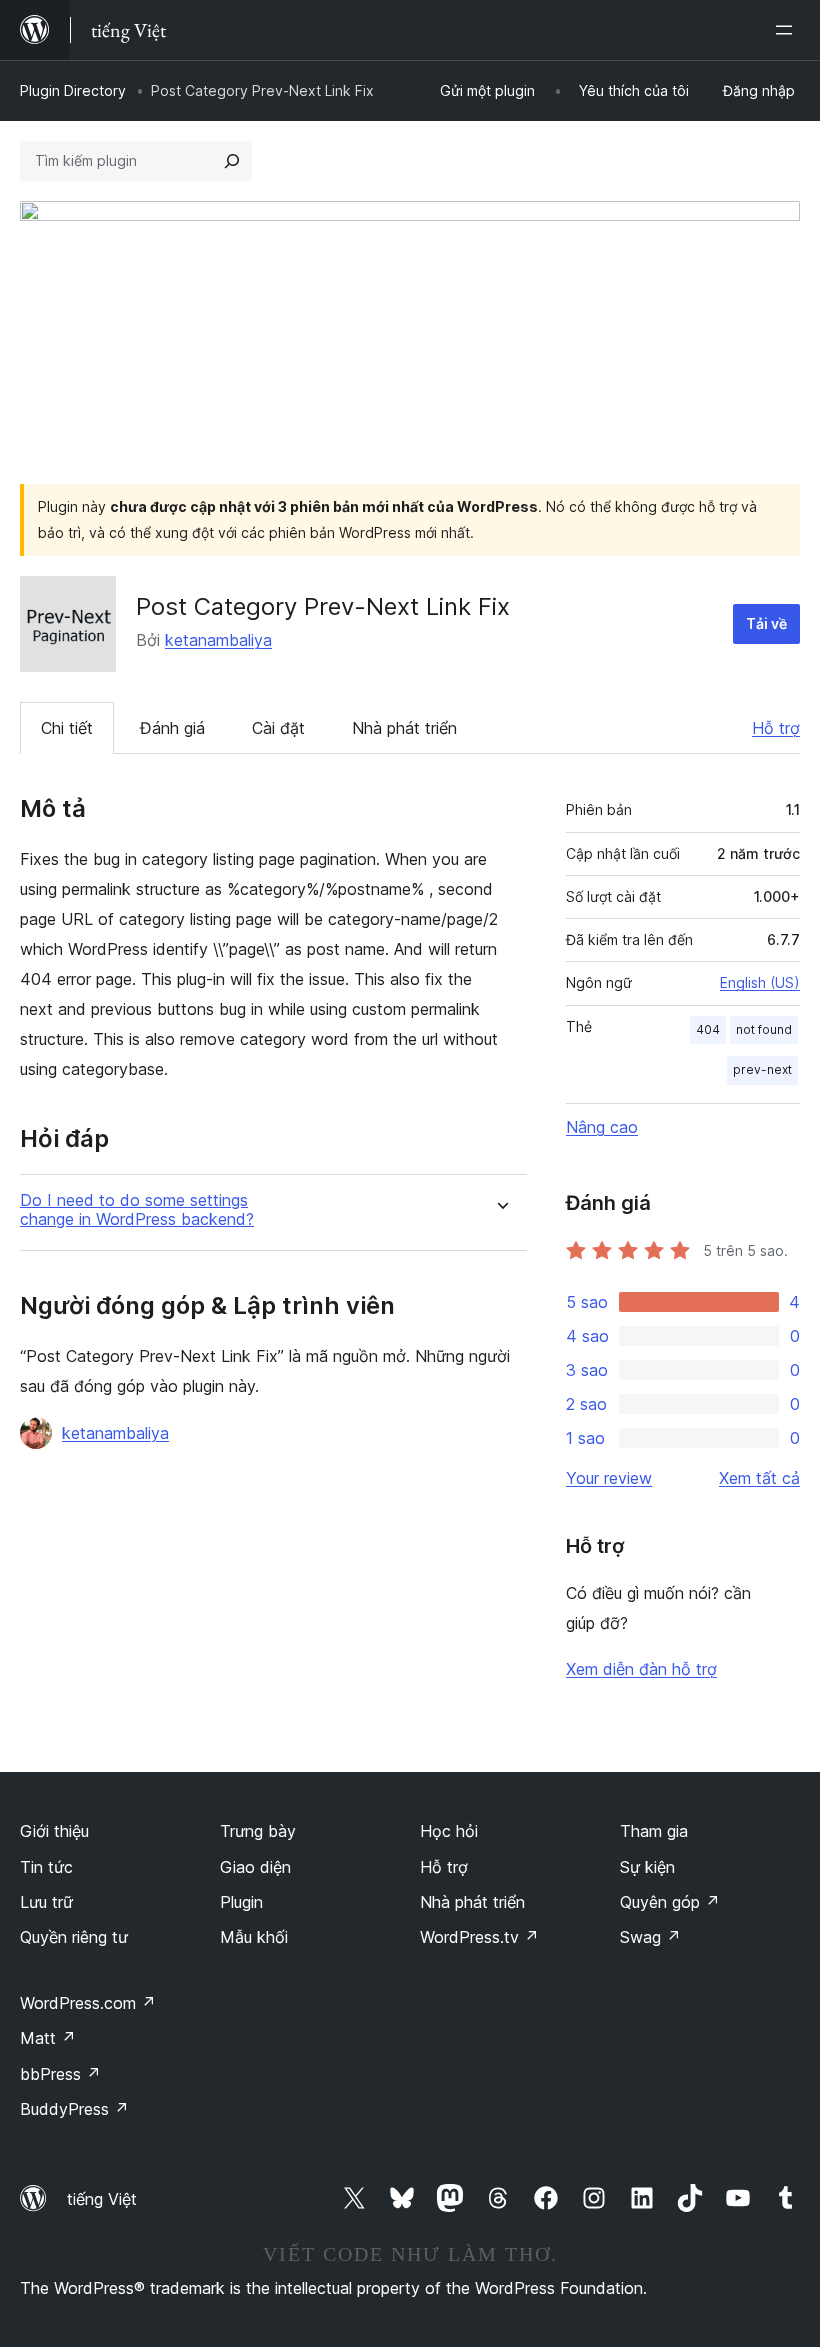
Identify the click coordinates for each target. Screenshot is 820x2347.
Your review (609, 1478)
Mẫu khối (254, 1937)
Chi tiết (67, 728)
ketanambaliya (218, 640)
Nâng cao (602, 1127)
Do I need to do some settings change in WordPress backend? (137, 1210)
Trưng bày (258, 1831)
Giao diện (255, 1867)
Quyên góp (670, 1902)
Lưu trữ (46, 1902)
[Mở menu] (788, 30)
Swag (650, 1937)
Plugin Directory (73, 90)
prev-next (762, 1069)
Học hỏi (449, 1831)
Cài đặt (278, 728)
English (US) (760, 982)
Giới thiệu (54, 1831)
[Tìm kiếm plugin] (232, 161)
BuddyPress (74, 2109)
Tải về (766, 623)
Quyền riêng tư (74, 1937)
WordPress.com (88, 2003)
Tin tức (46, 1867)
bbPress (60, 2074)
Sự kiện (647, 1867)
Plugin (241, 1902)
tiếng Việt (102, 2199)
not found (764, 1029)
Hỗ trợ (776, 728)
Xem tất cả (759, 1478)
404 (708, 1029)
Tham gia (654, 1831)
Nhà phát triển (404, 728)
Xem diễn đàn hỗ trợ (641, 1669)
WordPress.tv (479, 1937)
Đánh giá (172, 728)
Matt (48, 2038)
